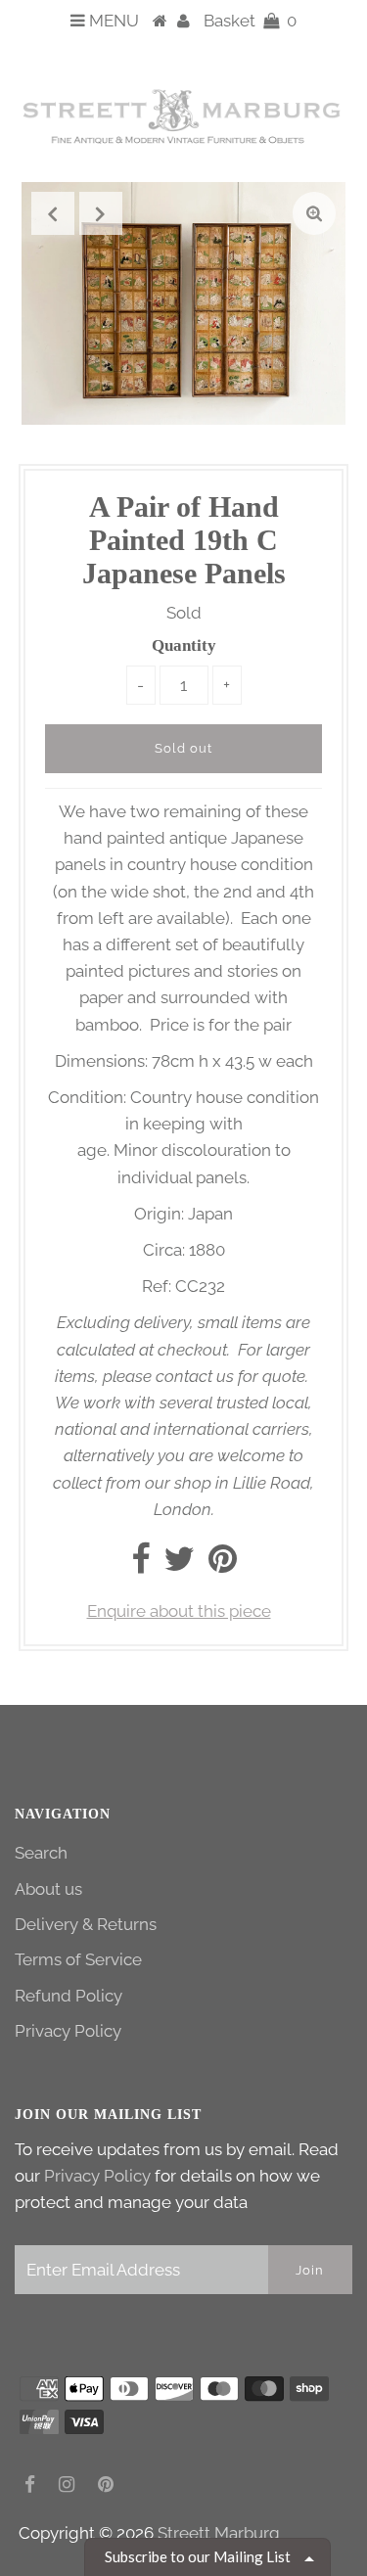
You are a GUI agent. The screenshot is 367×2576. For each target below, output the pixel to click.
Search (41, 1853)
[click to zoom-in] (314, 213)
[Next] (101, 213)
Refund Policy (69, 1996)
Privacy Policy (68, 2031)
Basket (250, 21)
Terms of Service (78, 1959)
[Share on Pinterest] (223, 1565)
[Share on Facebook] (140, 1565)
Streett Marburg (219, 2533)
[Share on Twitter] (179, 1565)
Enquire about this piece (179, 1611)
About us (48, 1889)
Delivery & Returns (86, 1924)
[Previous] (53, 213)
